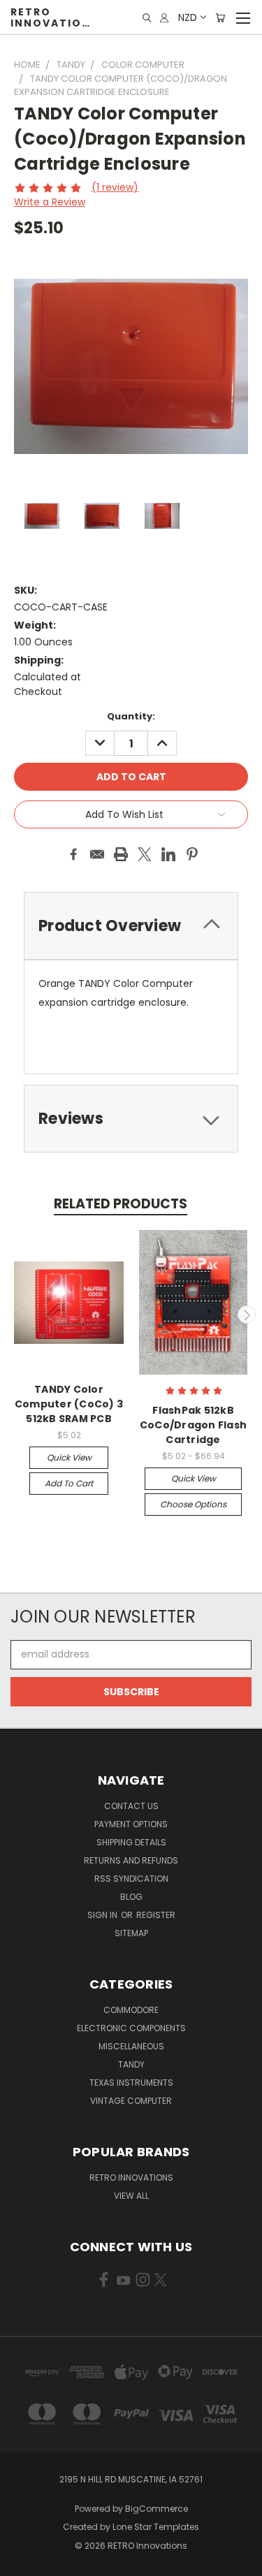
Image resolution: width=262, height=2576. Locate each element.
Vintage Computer (131, 2101)
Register (156, 1915)
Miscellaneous (131, 2046)
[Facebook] (73, 854)
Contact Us (131, 1806)
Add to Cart (69, 1483)
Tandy (131, 2064)
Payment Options (131, 1824)
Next (247, 1315)
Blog (131, 1897)
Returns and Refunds (131, 1860)
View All (131, 2196)
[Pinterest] (192, 854)
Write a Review (50, 202)
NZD (188, 17)
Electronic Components (131, 2028)
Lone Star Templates (156, 2527)
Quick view (69, 1457)
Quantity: (131, 716)
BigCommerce (157, 2509)
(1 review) (115, 187)
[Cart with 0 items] (220, 18)
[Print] (121, 854)
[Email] (97, 854)
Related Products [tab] (121, 1204)
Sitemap (131, 1933)
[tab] (131, 1119)
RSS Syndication (131, 1879)
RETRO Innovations (131, 2178)
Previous (16, 1315)
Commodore (131, 2010)
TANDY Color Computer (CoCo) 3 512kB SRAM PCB (69, 1404)
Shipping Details (131, 1842)
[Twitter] (145, 854)
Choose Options (193, 1504)
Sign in (103, 1915)
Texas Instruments (131, 2083)
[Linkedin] (168, 854)
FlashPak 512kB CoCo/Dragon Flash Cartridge (193, 1425)
